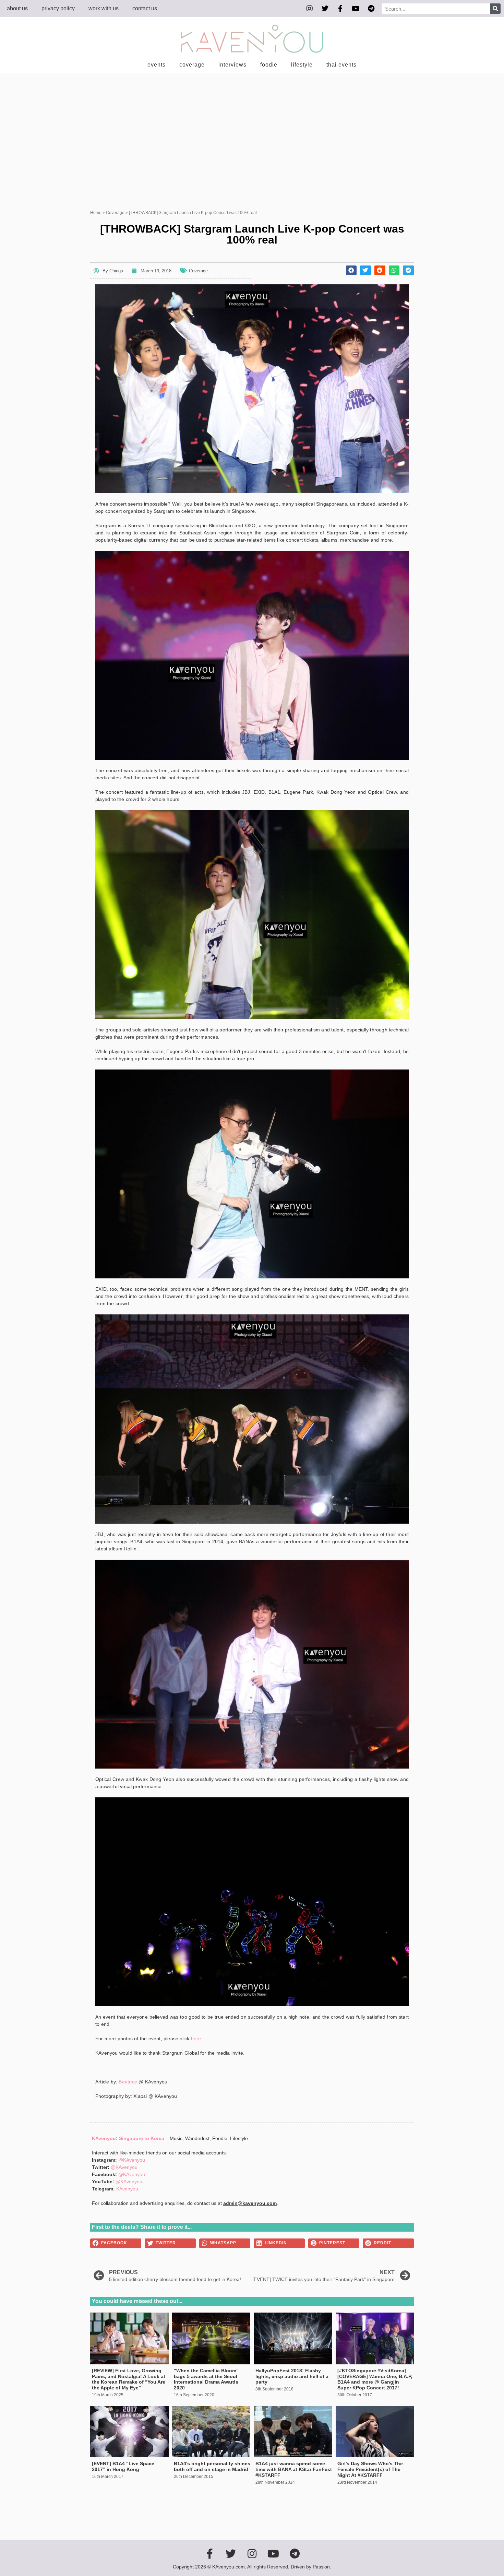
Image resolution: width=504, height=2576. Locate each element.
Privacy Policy (58, 8)
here (196, 2039)
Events (157, 65)
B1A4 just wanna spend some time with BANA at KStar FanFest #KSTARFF (294, 2469)
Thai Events (341, 65)
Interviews (232, 65)
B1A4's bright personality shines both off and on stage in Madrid (212, 2466)
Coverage (192, 65)
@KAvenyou (132, 2160)
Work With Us (104, 8)
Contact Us (145, 8)
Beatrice (128, 2082)
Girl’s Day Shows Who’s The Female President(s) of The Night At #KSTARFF (370, 2469)
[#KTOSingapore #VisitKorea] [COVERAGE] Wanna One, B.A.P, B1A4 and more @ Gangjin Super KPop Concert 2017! (375, 2379)
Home (96, 213)
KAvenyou (127, 2189)
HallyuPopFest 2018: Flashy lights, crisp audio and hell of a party (292, 2376)
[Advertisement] (252, 125)
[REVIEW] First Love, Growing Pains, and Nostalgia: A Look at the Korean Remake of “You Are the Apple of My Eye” (129, 2379)
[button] (351, 270)
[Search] (495, 9)
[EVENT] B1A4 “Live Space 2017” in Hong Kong (123, 2466)
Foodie (269, 65)
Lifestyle (302, 65)
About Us (17, 8)
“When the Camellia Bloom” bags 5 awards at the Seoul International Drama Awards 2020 (206, 2379)
